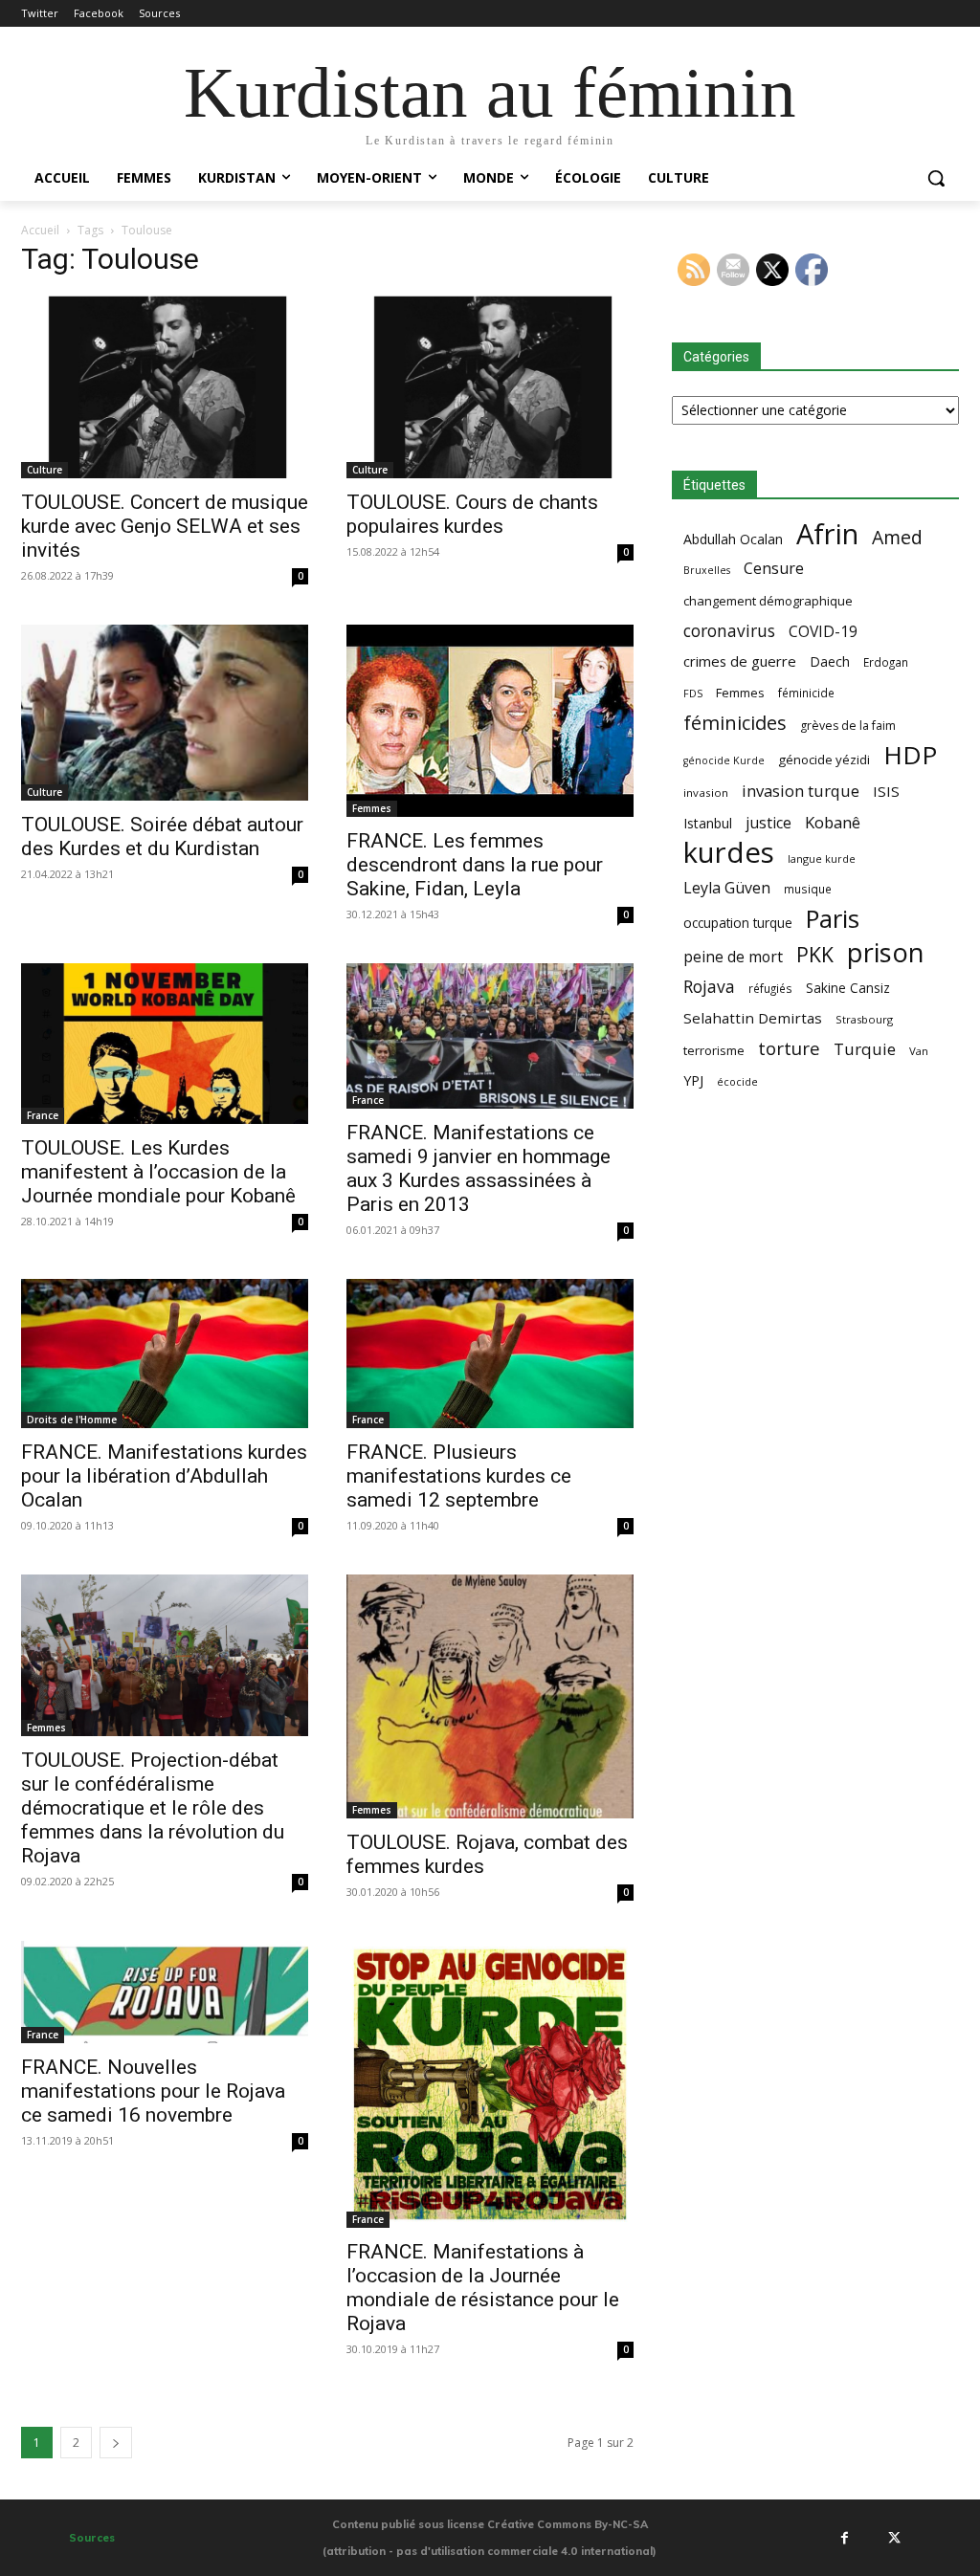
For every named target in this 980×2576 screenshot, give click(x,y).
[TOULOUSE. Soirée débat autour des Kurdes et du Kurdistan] (165, 713)
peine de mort (733, 957)
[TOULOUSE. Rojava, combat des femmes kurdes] (490, 1696)
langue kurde (822, 859)
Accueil (40, 230)
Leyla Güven (727, 888)
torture (789, 1049)
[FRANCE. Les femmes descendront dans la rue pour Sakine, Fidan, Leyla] (490, 721)
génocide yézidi (824, 760)
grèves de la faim (848, 726)
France (43, 1115)
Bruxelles (707, 570)
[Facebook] (845, 2538)
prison (885, 952)
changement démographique (768, 601)
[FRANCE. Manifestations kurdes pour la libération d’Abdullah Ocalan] (165, 1354)
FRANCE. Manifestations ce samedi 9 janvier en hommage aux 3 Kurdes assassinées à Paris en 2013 (479, 1168)
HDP (910, 755)
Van (919, 1051)
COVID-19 (823, 632)
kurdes (729, 853)
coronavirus (729, 631)
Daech (830, 661)
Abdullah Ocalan (733, 539)
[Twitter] (894, 2538)
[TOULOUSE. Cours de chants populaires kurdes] (490, 387)
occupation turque (738, 923)
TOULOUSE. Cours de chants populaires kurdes (472, 514)
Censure (774, 569)
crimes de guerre (740, 661)
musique (808, 889)
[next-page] (116, 2443)
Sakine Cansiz (848, 988)
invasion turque (801, 791)
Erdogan (886, 662)
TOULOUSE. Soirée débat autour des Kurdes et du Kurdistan (162, 837)
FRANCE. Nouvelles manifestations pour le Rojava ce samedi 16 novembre (153, 2091)
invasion (706, 793)
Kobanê (833, 822)
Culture (45, 470)
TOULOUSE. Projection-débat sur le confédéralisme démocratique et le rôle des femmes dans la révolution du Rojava (153, 1808)
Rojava (709, 987)
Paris (833, 919)
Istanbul (708, 823)
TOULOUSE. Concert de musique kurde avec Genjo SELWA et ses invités (165, 526)
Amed (897, 537)
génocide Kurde (724, 760)
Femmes (372, 808)
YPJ (693, 1080)
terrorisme (714, 1050)
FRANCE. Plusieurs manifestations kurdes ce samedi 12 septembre (459, 1476)
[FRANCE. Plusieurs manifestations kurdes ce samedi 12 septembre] (490, 1354)
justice (768, 823)
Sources (92, 2538)
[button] (936, 178)
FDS (693, 693)
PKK (815, 954)
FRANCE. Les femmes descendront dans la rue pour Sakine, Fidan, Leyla (475, 865)
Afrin (827, 534)
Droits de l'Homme (72, 1420)
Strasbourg (864, 1019)
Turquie (865, 1049)
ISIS (886, 791)
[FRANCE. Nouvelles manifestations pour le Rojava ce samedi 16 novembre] (165, 1992)
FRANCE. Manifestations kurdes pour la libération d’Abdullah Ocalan (164, 1476)
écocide (737, 1081)
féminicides (735, 723)
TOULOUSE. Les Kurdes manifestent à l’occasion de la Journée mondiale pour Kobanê (158, 1172)
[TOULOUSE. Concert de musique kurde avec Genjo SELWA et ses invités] (165, 387)
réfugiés (770, 988)
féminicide (806, 693)
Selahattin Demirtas (753, 1018)
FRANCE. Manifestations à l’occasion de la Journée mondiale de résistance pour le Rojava (483, 2288)
